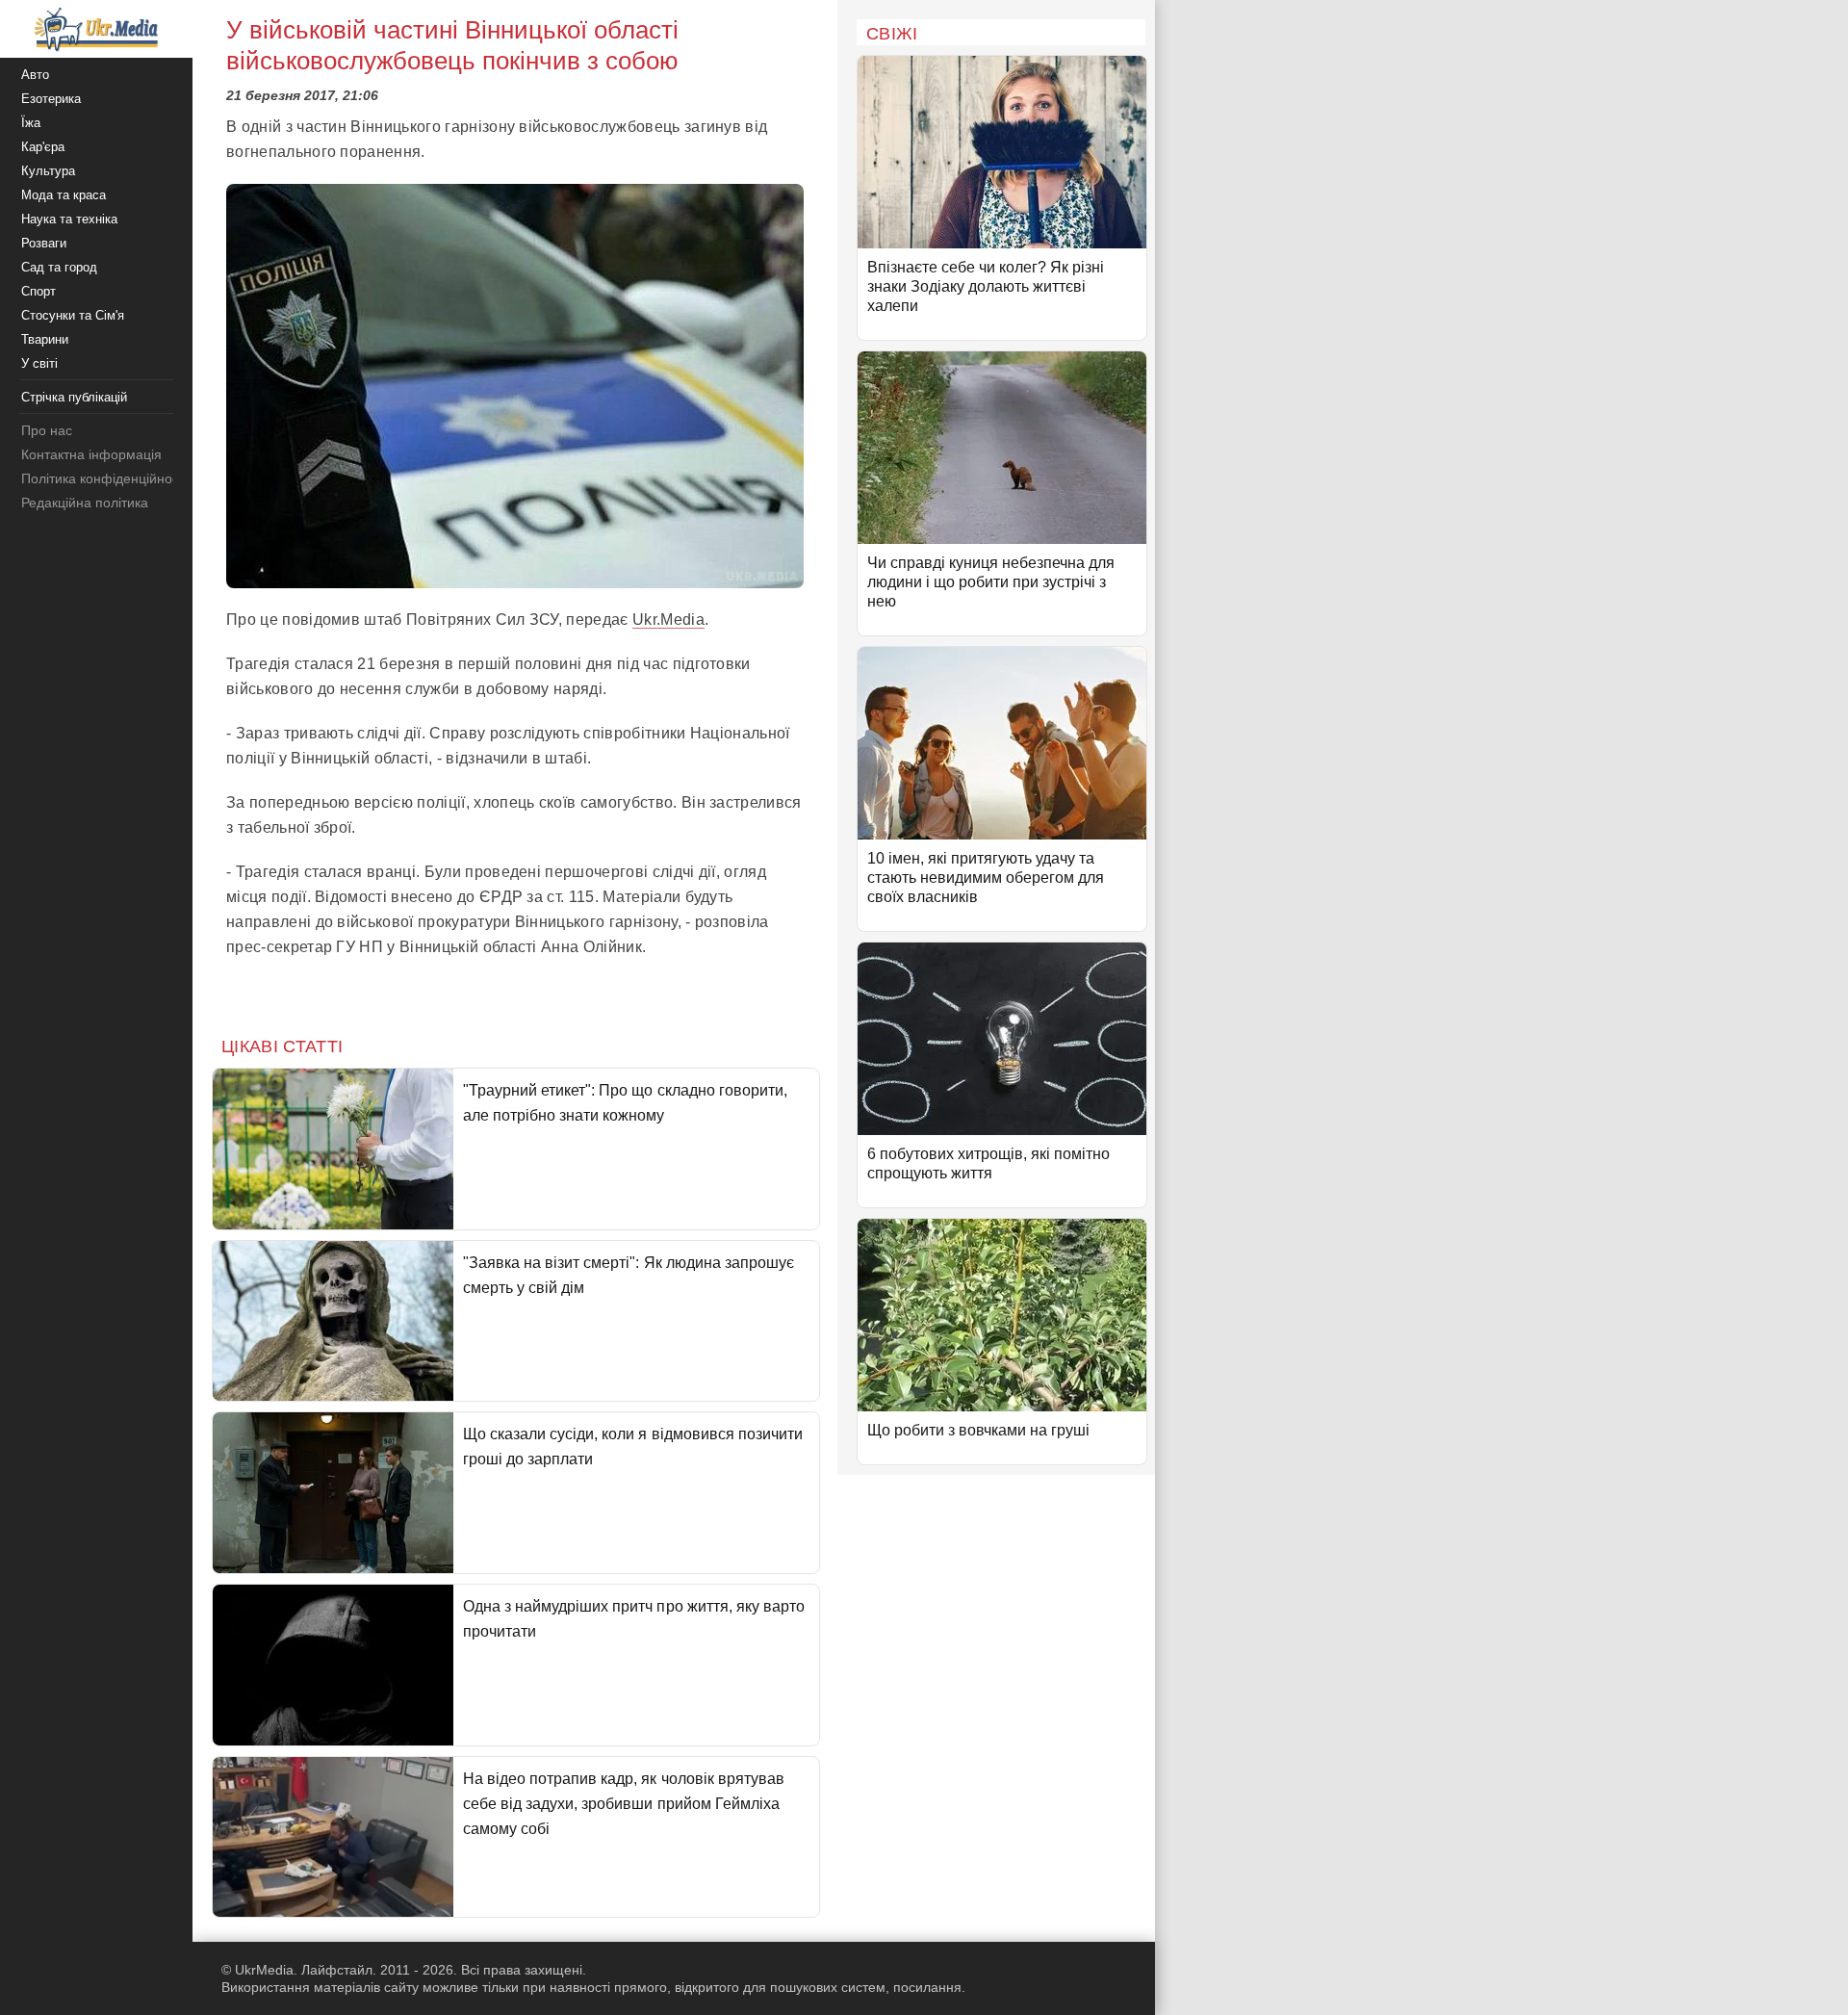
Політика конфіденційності (104, 478)
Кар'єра (43, 147)
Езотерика (51, 99)
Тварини (45, 339)
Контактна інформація (91, 454)
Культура (48, 171)
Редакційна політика (85, 503)
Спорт (38, 291)
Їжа (31, 123)
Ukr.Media (668, 620)
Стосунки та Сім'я (73, 315)
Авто (35, 75)
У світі (39, 363)
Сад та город (59, 267)
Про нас (47, 430)
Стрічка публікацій (74, 397)
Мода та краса (64, 195)
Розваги (44, 243)
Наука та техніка (69, 219)
